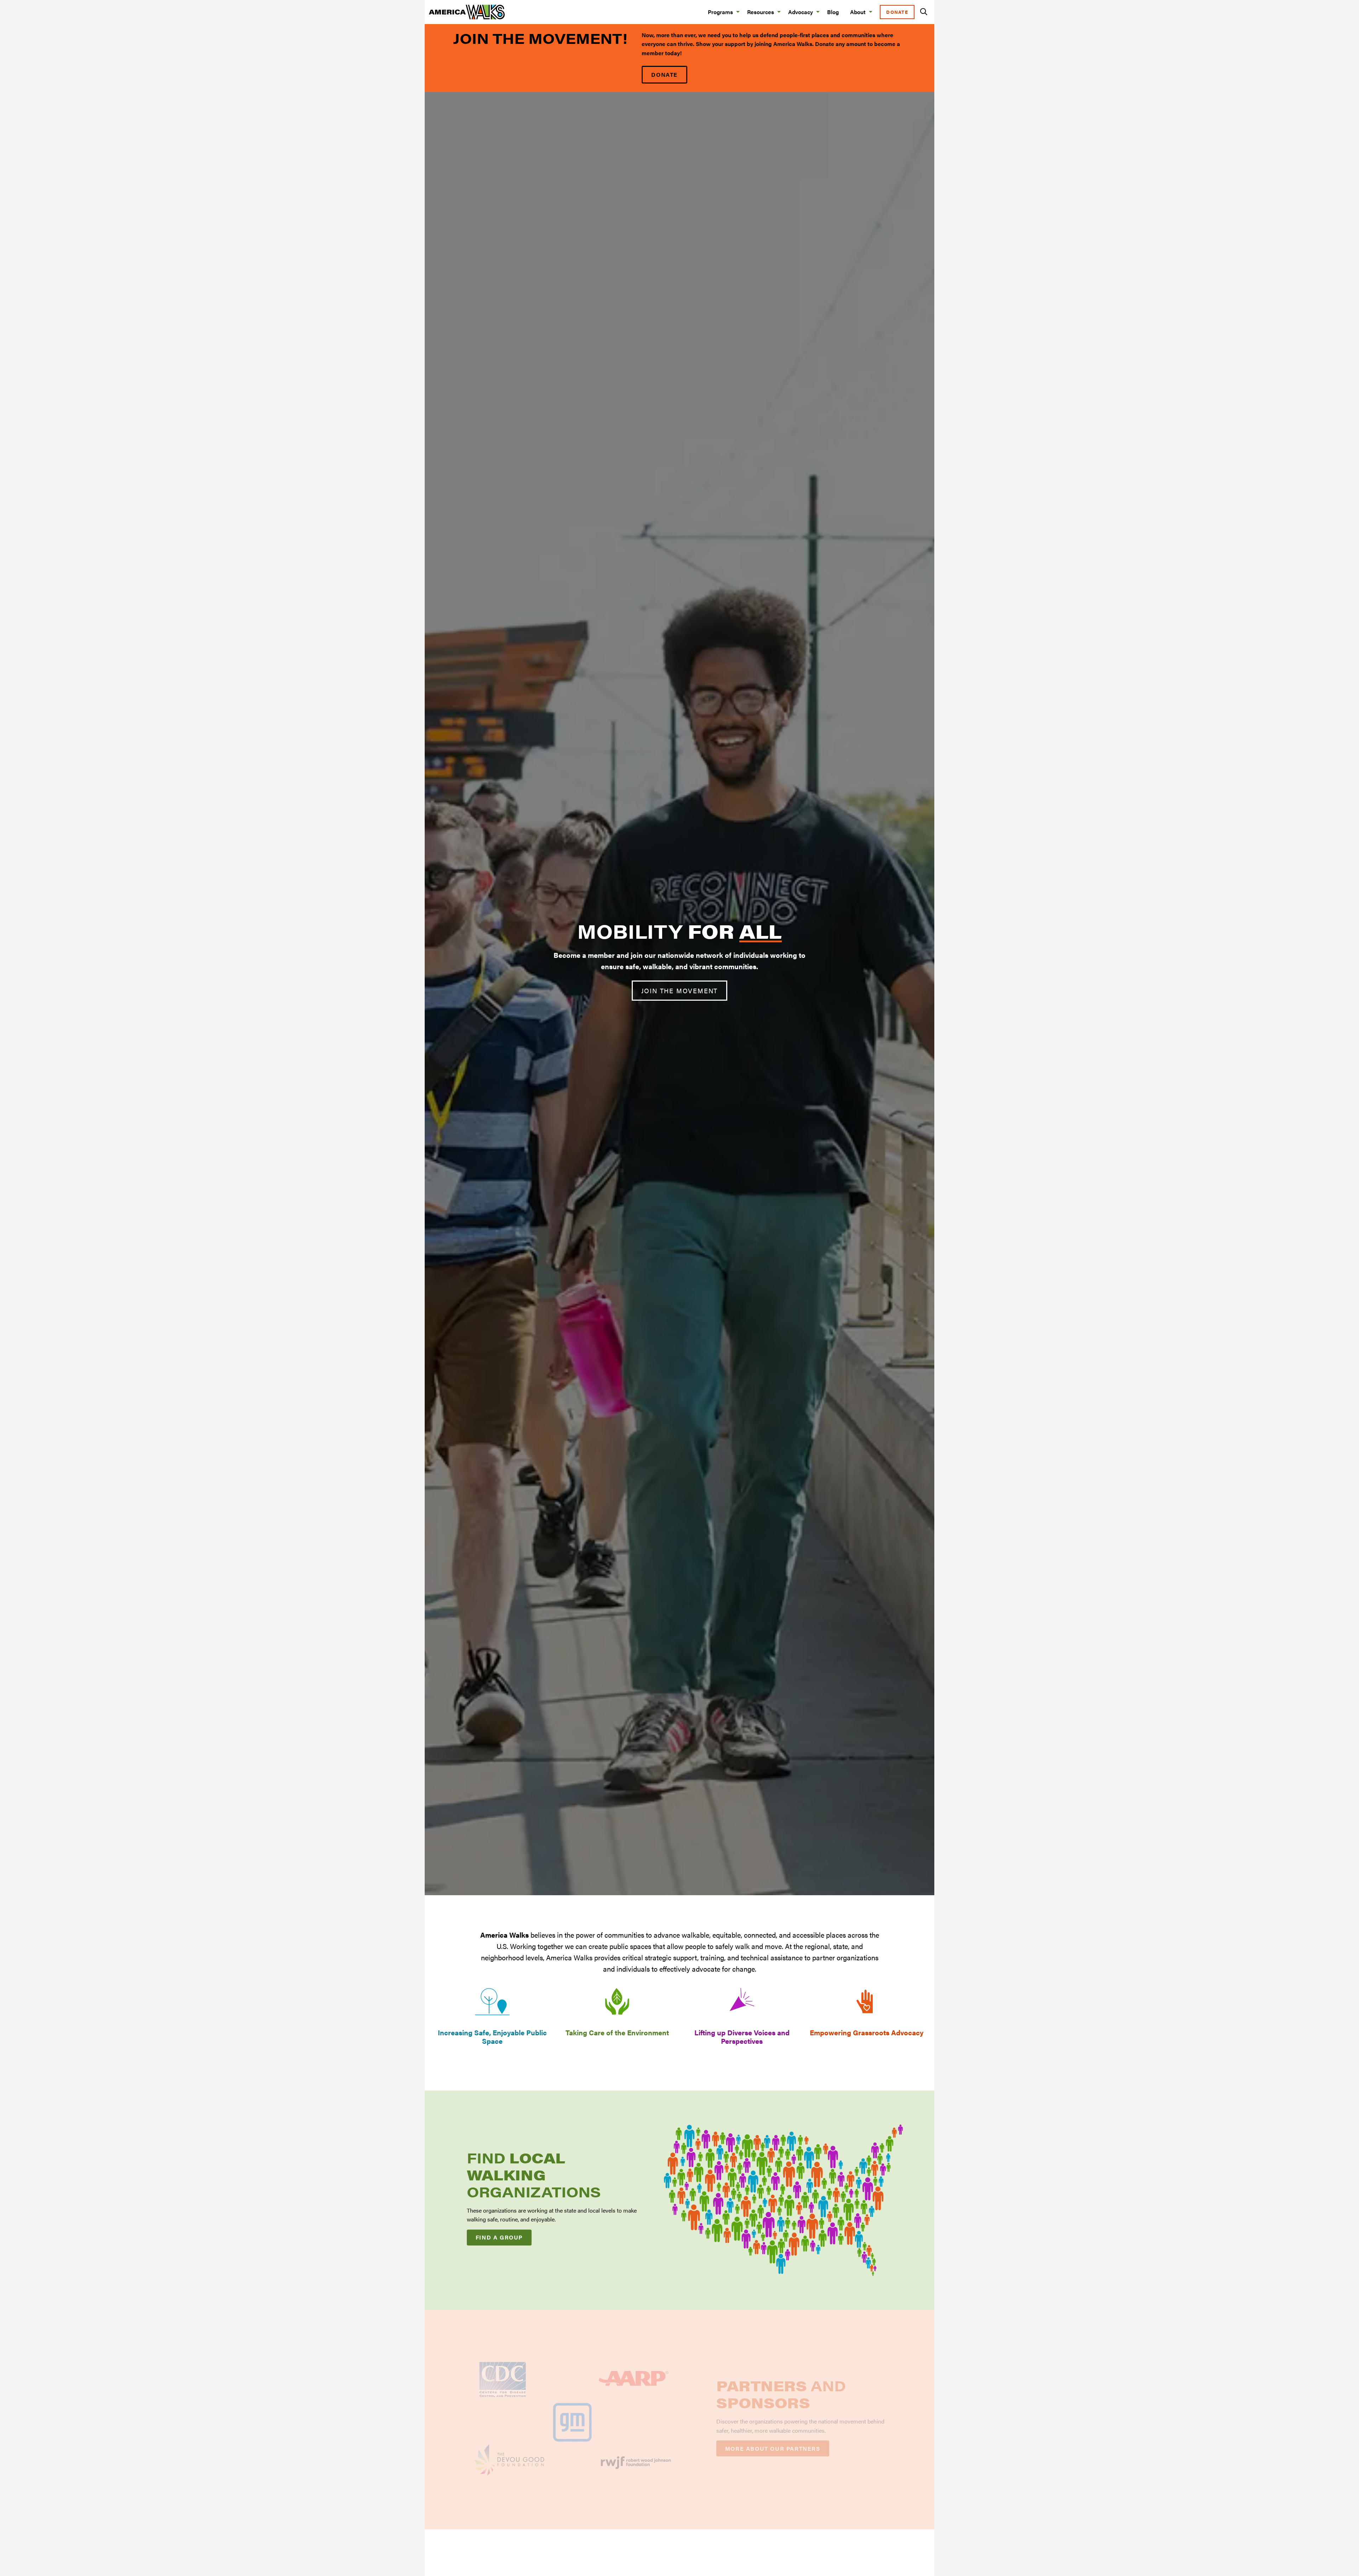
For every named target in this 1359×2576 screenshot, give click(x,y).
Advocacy (801, 12)
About (858, 12)
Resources (761, 12)
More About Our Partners (773, 2448)
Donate (897, 12)
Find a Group (499, 2237)
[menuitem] (722, 12)
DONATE (664, 74)
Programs (720, 12)
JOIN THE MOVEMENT (680, 991)
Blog (833, 12)
